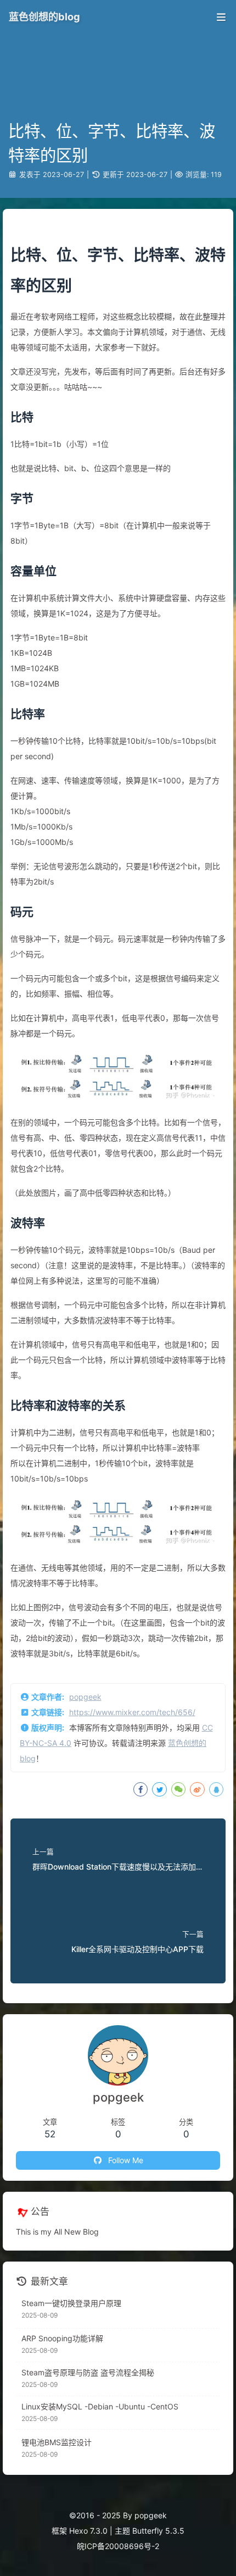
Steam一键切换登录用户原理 (71, 2303)
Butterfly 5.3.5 (158, 2531)
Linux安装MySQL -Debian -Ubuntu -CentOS (100, 2406)
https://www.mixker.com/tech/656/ (132, 1712)
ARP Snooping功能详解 (62, 2338)
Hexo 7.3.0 (88, 2531)
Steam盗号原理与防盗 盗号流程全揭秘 (88, 2372)
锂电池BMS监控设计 (57, 2442)
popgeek (85, 1697)
